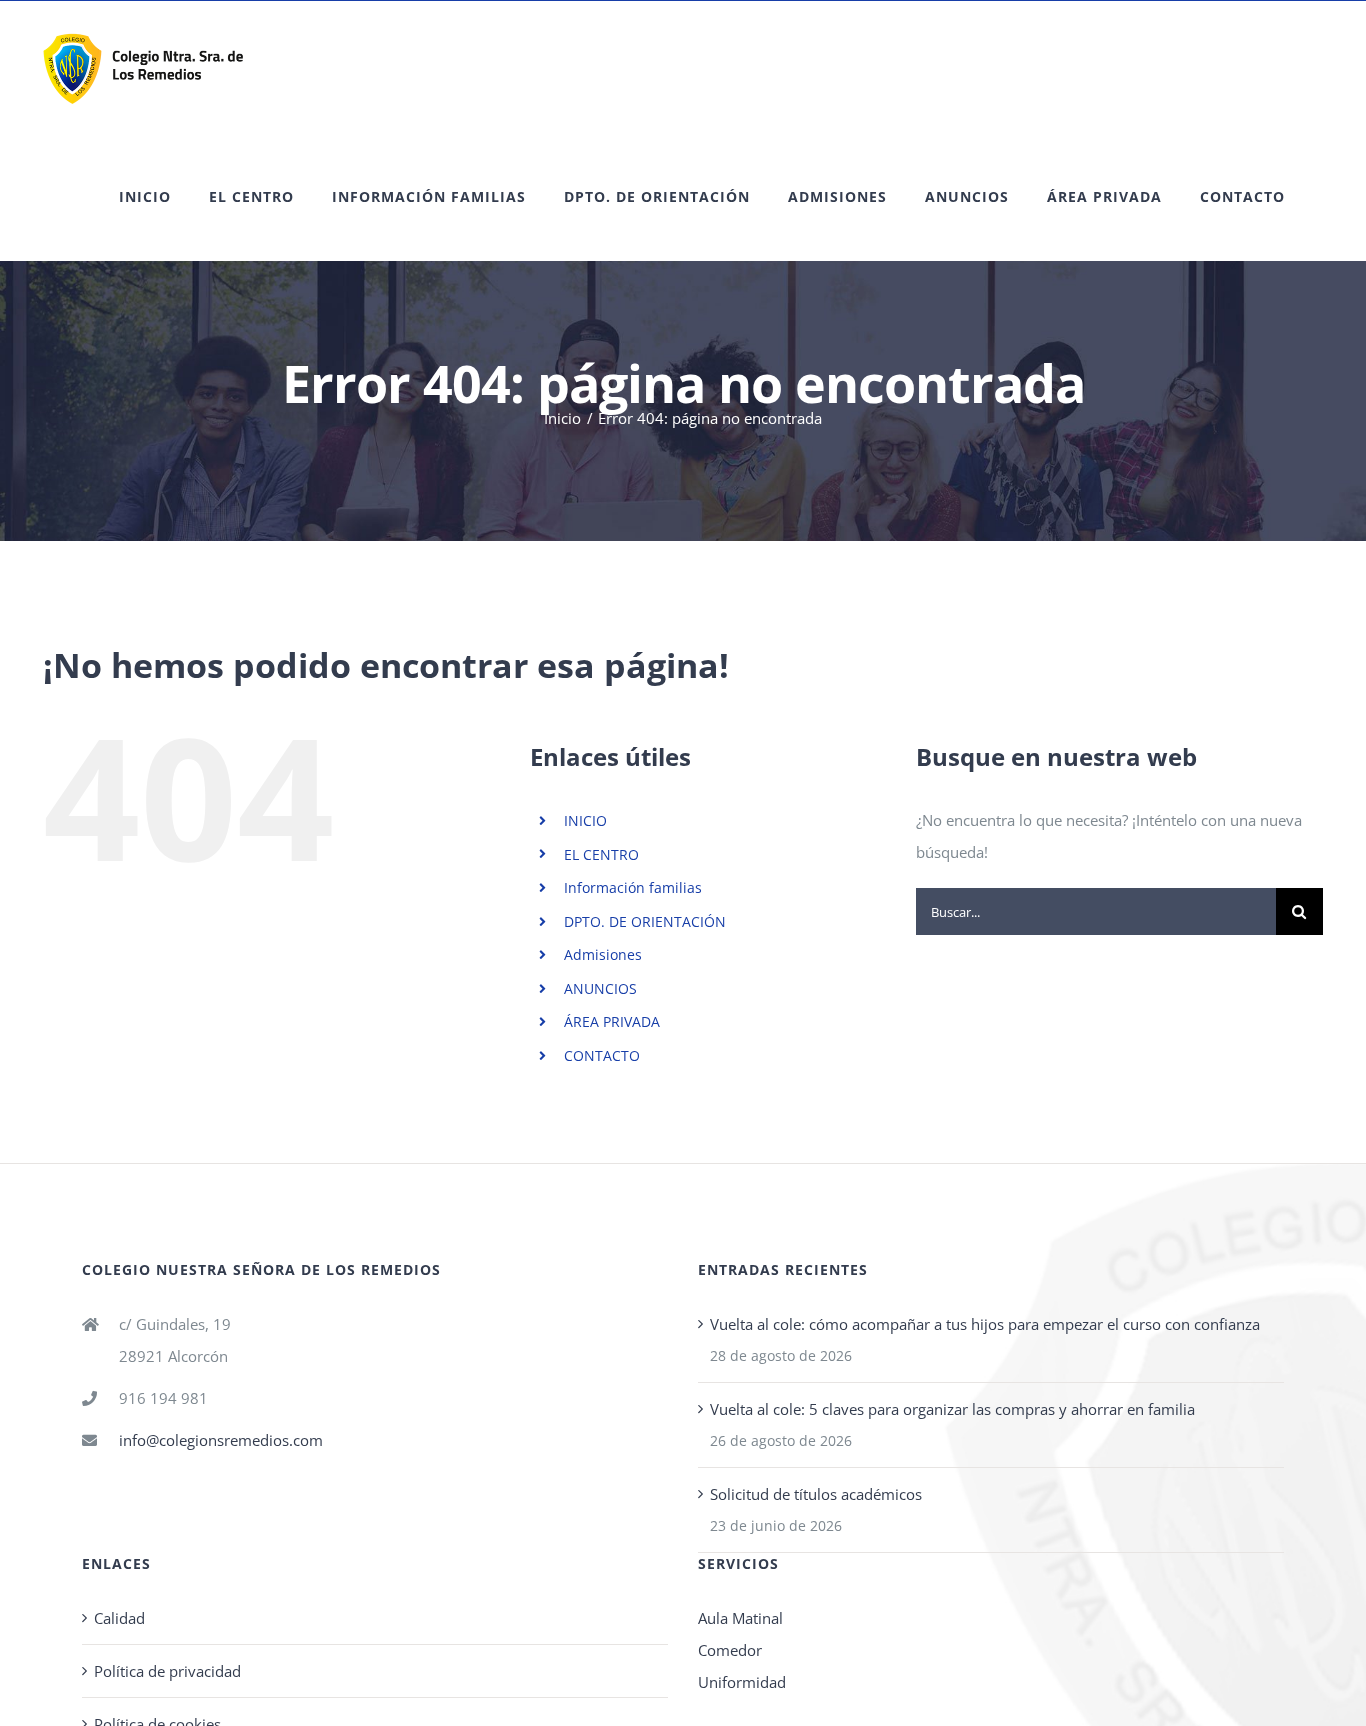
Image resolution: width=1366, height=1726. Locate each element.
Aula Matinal (740, 1618)
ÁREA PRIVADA (612, 1021)
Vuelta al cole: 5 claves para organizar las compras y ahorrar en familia (952, 1409)
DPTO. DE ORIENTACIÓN (645, 921)
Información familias (633, 887)
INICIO (585, 820)
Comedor (730, 1650)
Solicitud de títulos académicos (816, 1494)
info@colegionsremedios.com (221, 1440)
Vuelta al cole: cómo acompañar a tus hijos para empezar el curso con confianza (985, 1324)
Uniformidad (742, 1682)
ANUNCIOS (600, 988)
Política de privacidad (167, 1671)
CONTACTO (602, 1055)
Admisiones (603, 954)
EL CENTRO (601, 854)
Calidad (119, 1618)
